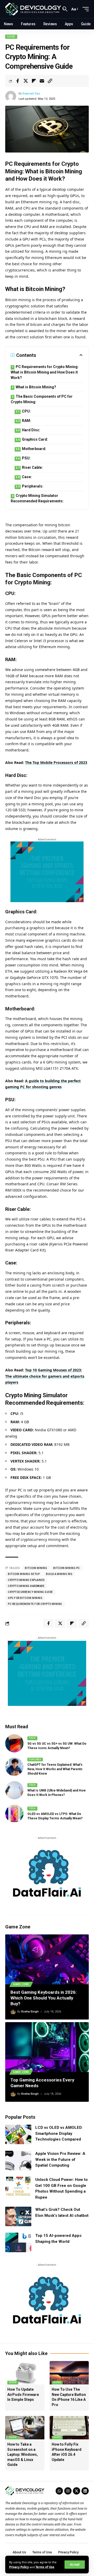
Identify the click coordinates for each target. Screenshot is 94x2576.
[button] (75, 2565)
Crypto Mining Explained (26, 1580)
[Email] (42, 81)
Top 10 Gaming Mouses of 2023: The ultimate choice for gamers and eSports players (45, 1376)
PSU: (26, 458)
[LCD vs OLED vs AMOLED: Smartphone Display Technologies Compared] (18, 2134)
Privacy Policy (19, 2567)
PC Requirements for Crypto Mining (35, 1604)
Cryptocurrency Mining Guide (30, 1592)
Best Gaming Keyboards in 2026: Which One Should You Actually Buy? (43, 1998)
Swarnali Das (31, 94)
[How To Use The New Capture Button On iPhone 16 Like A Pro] (69, 2373)
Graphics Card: (35, 439)
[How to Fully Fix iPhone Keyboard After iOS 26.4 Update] (69, 2428)
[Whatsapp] (59, 2491)
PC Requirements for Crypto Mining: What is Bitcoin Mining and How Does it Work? (45, 372)
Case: (27, 477)
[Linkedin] (85, 2491)
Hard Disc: (31, 430)
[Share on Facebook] (17, 81)
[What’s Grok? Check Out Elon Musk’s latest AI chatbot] (18, 2216)
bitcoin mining (36, 1568)
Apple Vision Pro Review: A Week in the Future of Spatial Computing (60, 2159)
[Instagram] (68, 2491)
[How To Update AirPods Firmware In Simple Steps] (25, 2373)
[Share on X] (26, 81)
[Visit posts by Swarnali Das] (11, 96)
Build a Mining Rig (59, 1574)
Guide (11, 37)
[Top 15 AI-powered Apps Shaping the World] (18, 2242)
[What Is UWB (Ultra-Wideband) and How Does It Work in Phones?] (14, 1790)
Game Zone (21, 1984)
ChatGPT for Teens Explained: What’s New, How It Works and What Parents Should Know (55, 1769)
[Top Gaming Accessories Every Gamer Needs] (47, 2047)
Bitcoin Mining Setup (24, 1574)
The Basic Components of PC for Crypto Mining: (42, 399)
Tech (32, 1738)
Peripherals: (33, 486)
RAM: (27, 421)
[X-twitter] (77, 2491)
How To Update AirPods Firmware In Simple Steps (23, 2394)
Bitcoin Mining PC (67, 1568)
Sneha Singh (30, 2012)
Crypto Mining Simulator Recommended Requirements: (37, 498)
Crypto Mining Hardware (26, 1586)
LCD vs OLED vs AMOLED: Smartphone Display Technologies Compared (59, 2133)
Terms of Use (45, 2567)
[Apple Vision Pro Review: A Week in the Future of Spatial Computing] (18, 2160)
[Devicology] (33, 9)
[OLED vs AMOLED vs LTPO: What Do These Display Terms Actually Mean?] (14, 1814)
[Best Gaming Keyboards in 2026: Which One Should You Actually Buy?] (47, 1959)
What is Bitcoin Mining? (36, 387)
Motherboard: (34, 449)
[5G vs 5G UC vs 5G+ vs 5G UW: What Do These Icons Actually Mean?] (14, 1743)
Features (35, 1759)
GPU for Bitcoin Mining (25, 1598)
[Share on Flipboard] (34, 81)
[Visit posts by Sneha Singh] (13, 2012)
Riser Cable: (32, 467)
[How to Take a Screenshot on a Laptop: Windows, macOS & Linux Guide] (25, 2428)
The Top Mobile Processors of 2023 (56, 762)
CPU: (26, 411)
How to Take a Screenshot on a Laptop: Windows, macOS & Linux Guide (23, 2454)
